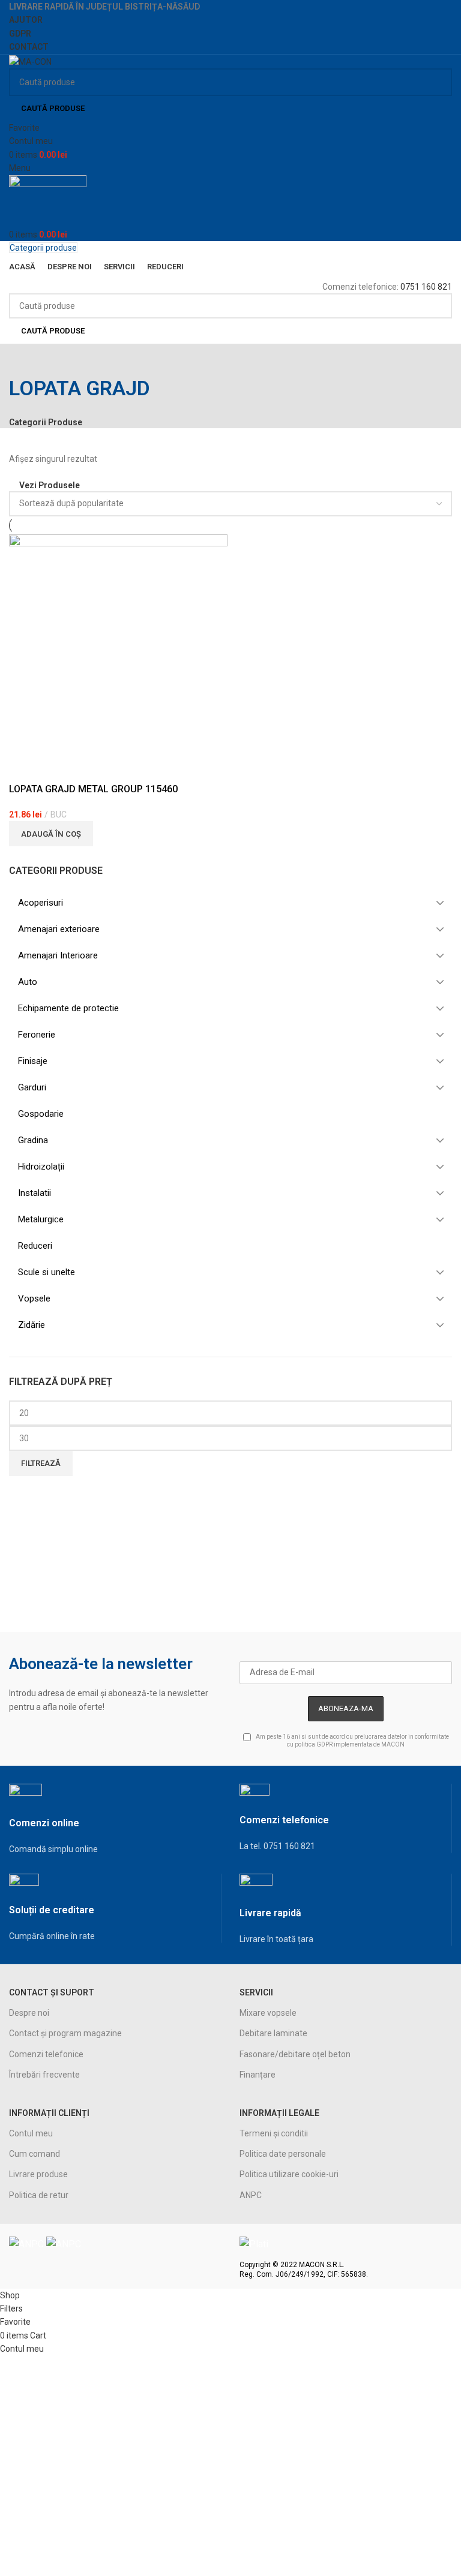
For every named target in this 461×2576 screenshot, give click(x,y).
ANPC (251, 2195)
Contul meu (31, 2133)
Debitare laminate (273, 2033)
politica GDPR (314, 1744)
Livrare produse (38, 2174)
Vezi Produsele (50, 485)
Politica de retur (39, 2195)
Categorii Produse (46, 422)
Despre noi (29, 2013)
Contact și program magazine (65, 2033)
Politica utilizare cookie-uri (289, 2174)
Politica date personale (283, 2154)
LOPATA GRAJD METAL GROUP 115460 (93, 789)
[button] (51, 834)
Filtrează (41, 1463)
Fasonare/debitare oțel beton (295, 2054)
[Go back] (24, 359)
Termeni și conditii (274, 2133)
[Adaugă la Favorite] (24, 768)
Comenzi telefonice (46, 2054)
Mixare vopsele (268, 2013)
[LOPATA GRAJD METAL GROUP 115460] (118, 642)
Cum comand (35, 2154)
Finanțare (258, 2075)
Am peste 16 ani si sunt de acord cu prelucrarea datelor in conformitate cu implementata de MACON (352, 1741)
